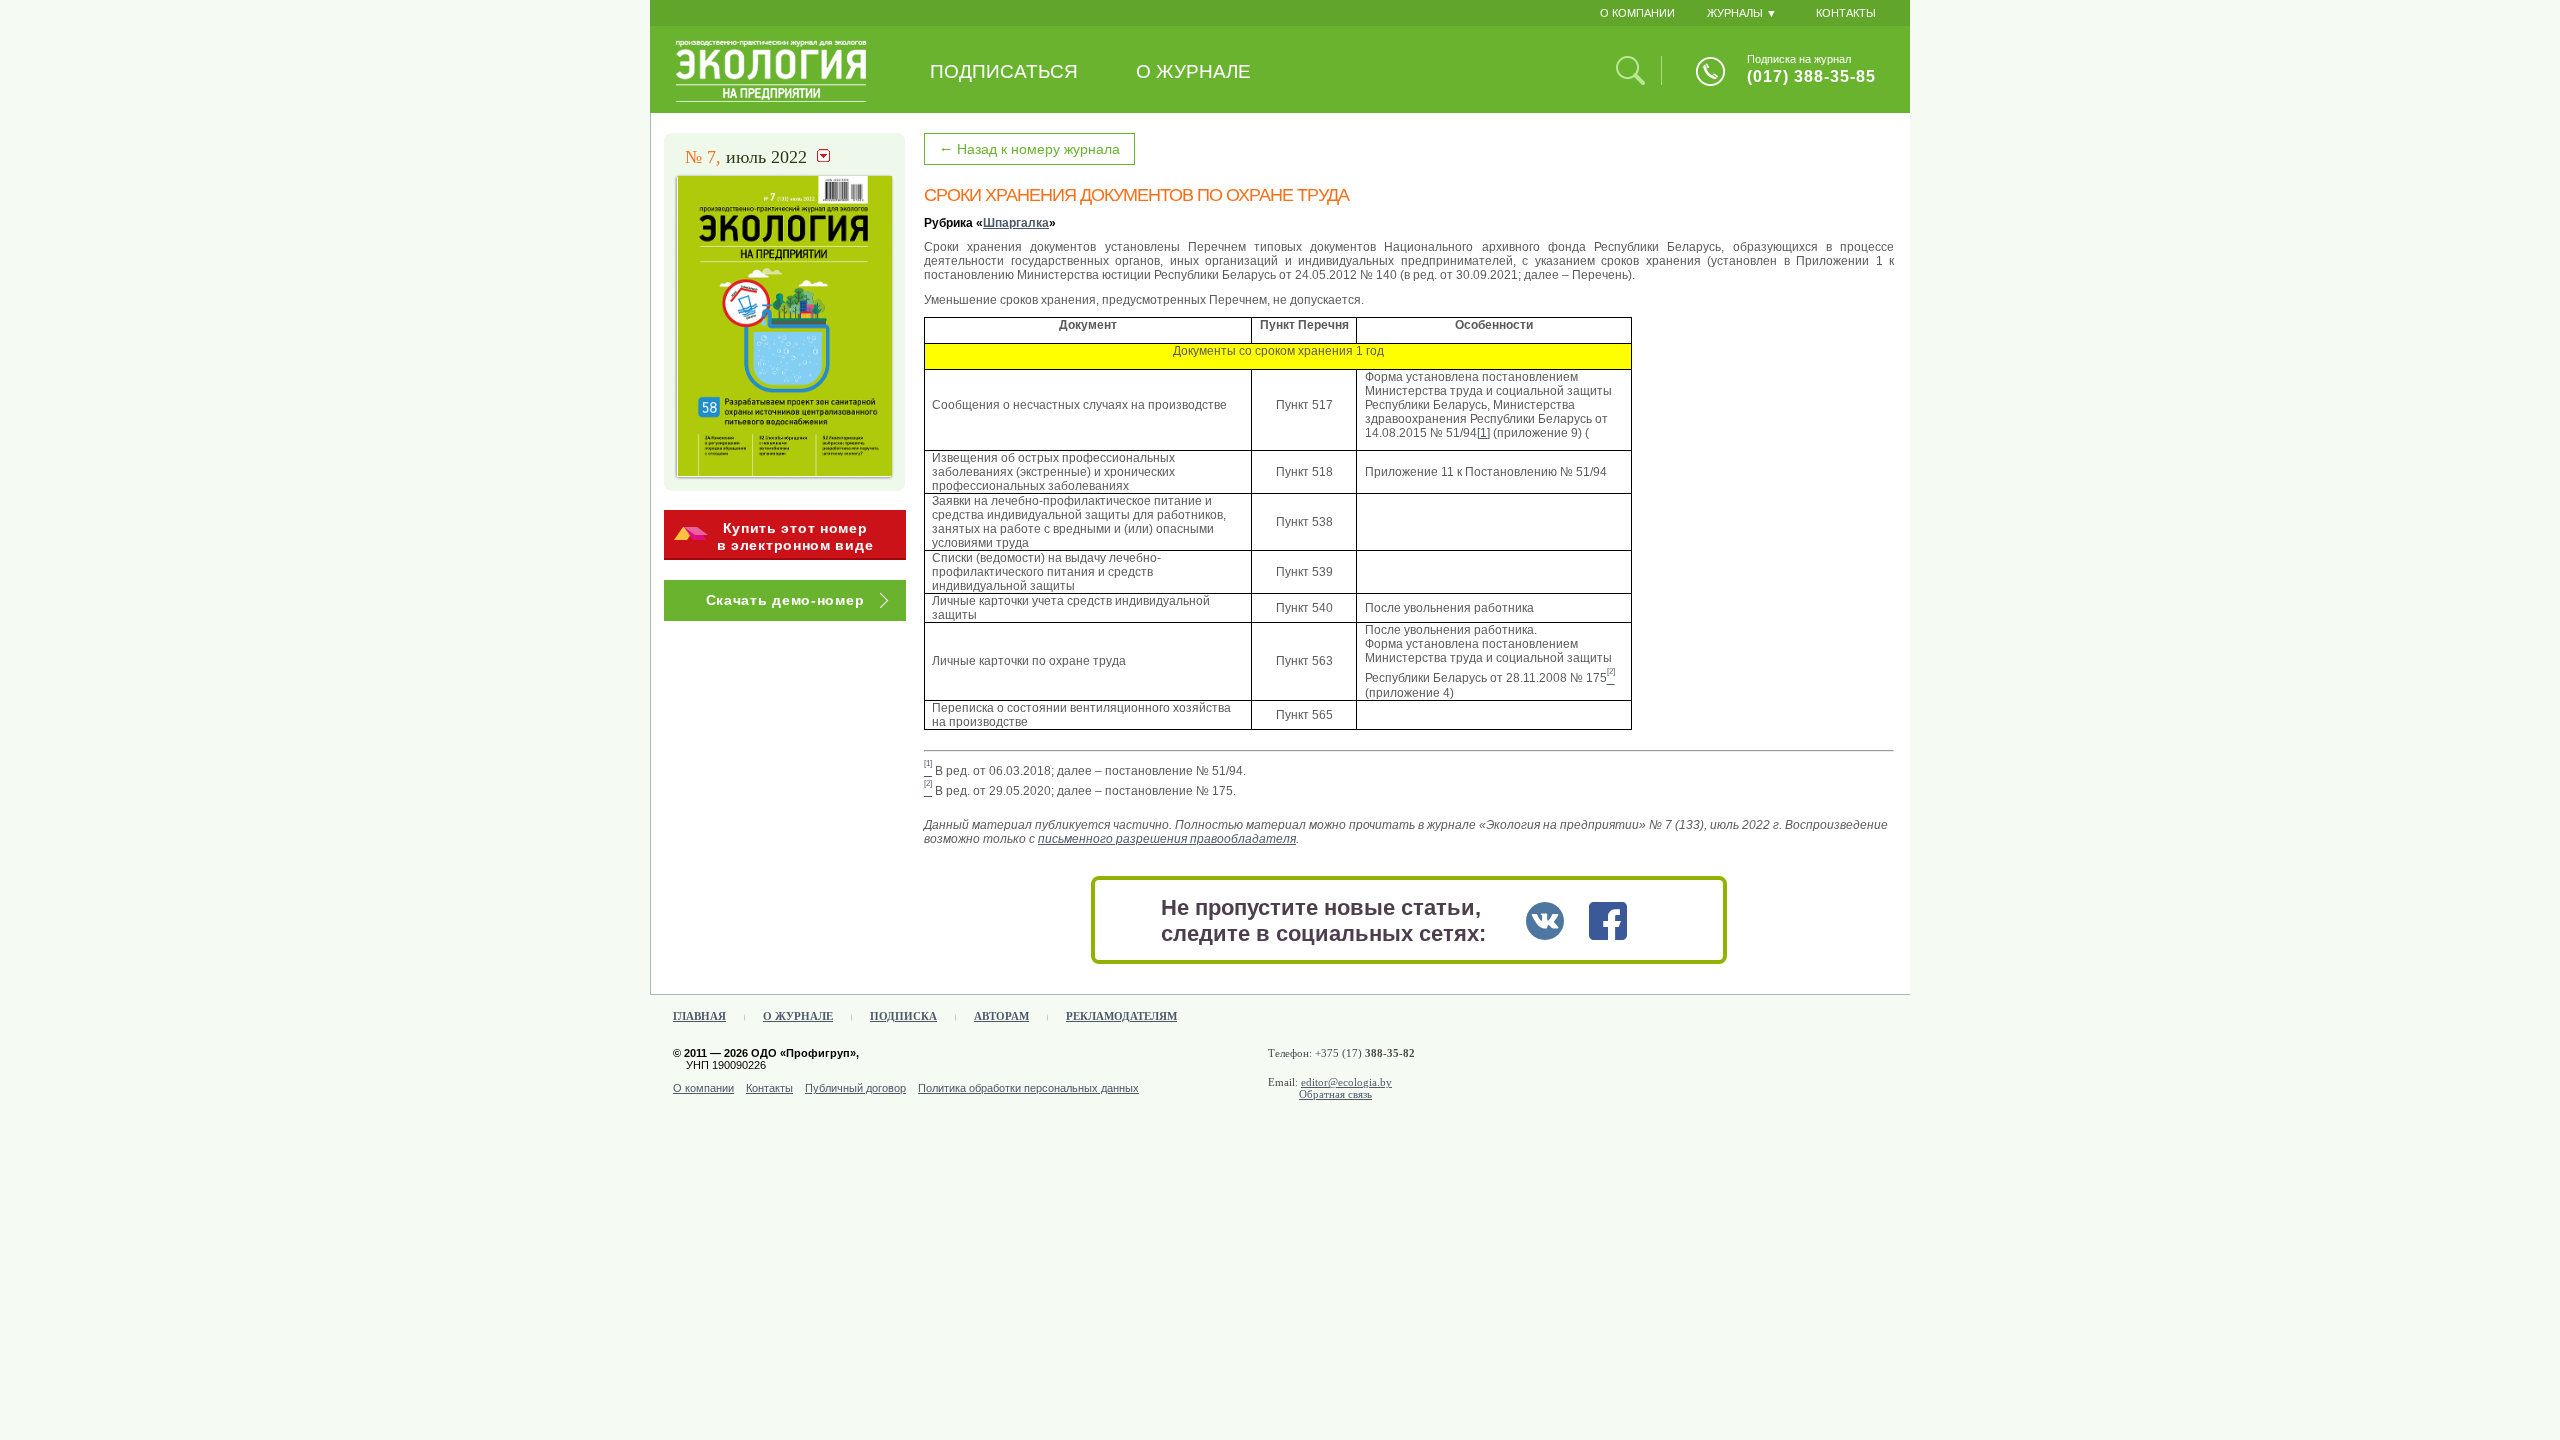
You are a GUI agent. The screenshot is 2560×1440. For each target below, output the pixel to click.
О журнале (1193, 71)
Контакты (769, 1088)
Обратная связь (1335, 1094)
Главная (699, 1016)
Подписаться (1004, 71)
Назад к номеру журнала (1029, 148)
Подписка (903, 1016)
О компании (703, 1088)
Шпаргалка (1016, 223)
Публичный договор (855, 1088)
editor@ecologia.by (1346, 1082)
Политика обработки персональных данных (1028, 1088)
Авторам (1001, 1016)
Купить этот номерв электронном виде (795, 536)
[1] (1483, 433)
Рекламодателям (1121, 1016)
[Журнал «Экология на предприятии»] (771, 98)
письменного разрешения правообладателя (1167, 839)
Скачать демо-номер (785, 600)
